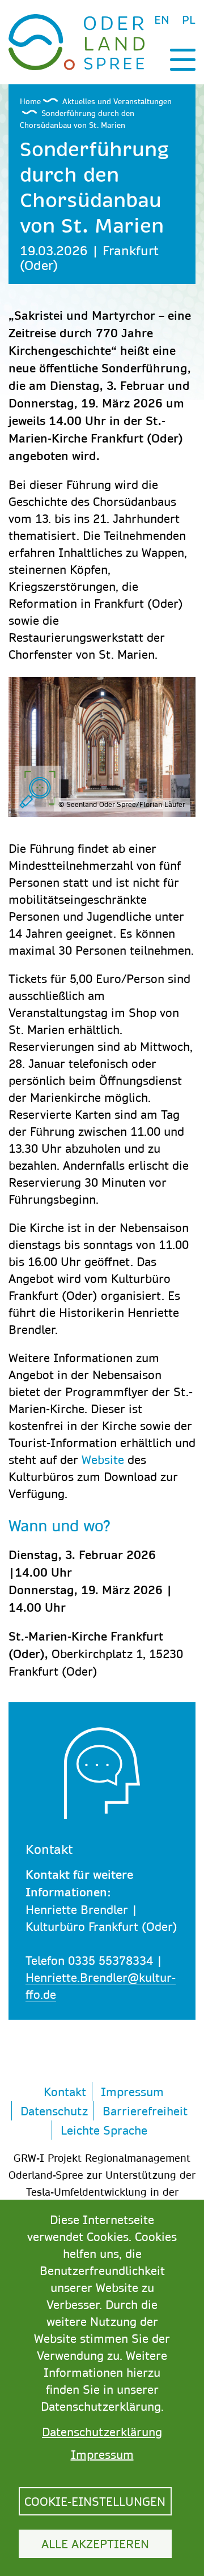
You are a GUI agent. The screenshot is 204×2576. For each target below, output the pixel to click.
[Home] (76, 41)
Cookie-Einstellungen (95, 2501)
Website (103, 1459)
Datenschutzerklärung (102, 2432)
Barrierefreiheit (145, 2111)
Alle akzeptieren (95, 2544)
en (162, 20)
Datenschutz (54, 2111)
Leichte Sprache (104, 2130)
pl (189, 20)
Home (30, 101)
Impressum (132, 2092)
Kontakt (65, 2092)
